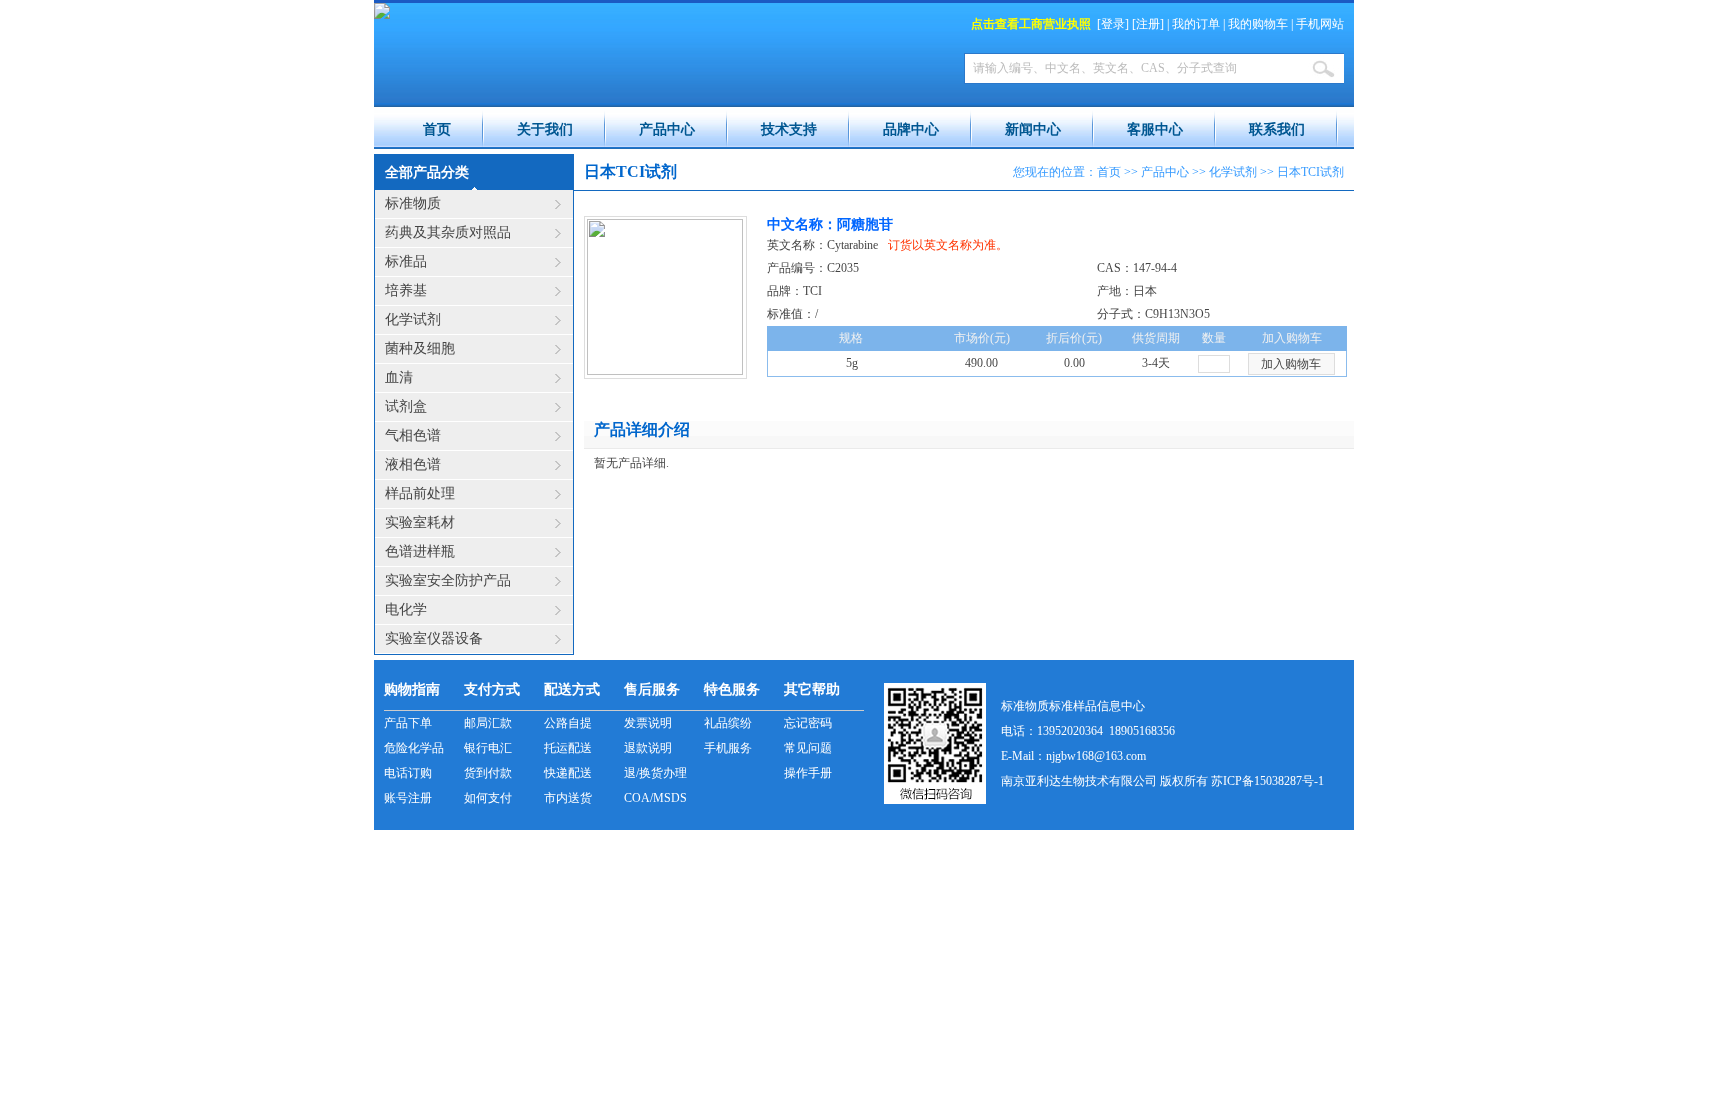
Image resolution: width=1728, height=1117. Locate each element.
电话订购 (408, 773)
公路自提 (568, 723)
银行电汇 (488, 748)
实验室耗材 (420, 522)
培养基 (406, 290)
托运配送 (568, 748)
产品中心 (667, 129)
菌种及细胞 (420, 348)
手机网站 (1320, 24)
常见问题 (808, 748)
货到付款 (488, 773)
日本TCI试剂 (1310, 172)
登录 (1113, 24)
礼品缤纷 (728, 723)
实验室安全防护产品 (448, 580)
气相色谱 (413, 435)
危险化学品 (414, 748)
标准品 (406, 261)
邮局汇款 (488, 723)
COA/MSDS (655, 798)
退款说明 (648, 748)
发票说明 (648, 723)
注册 (1148, 24)
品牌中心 (911, 129)
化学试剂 (413, 319)
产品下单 (408, 723)
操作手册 (808, 773)
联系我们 (1277, 129)
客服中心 (1155, 129)
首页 (437, 129)
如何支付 (488, 798)
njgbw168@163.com (1096, 756)
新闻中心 (1033, 129)
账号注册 (408, 798)
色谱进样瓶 (420, 551)
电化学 (406, 609)
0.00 (1074, 363)
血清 (399, 377)
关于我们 (545, 129)
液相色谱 (413, 464)
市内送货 (568, 798)
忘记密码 (808, 723)
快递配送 (568, 773)
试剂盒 (406, 406)
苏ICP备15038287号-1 (1267, 781)
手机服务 (728, 748)
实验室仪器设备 (434, 638)
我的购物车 (1258, 24)
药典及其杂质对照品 (448, 232)
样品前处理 (420, 493)
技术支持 (789, 129)
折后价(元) (1074, 338)
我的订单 (1196, 24)
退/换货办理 (655, 773)
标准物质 (413, 203)
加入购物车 (1291, 364)
